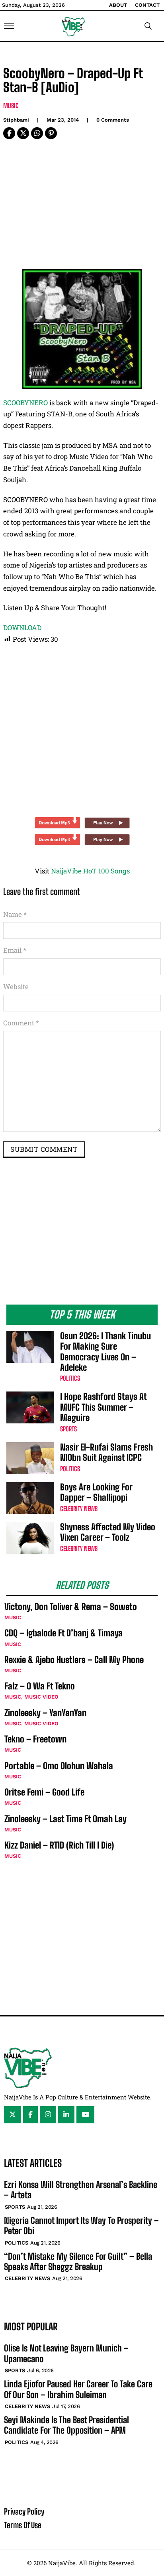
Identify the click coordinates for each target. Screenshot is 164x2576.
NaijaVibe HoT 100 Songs (90, 871)
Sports (68, 1429)
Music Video (41, 1697)
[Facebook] (9, 133)
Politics (70, 1378)
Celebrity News (79, 1509)
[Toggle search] (148, 26)
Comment (21, 1023)
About (118, 5)
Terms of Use (23, 2525)
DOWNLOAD (22, 628)
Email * (15, 950)
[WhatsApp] (37, 133)
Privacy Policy (24, 2511)
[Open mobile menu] (9, 26)
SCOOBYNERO (25, 403)
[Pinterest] (51, 133)
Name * (15, 914)
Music (11, 105)
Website (16, 986)
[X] (23, 133)
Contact (147, 5)
